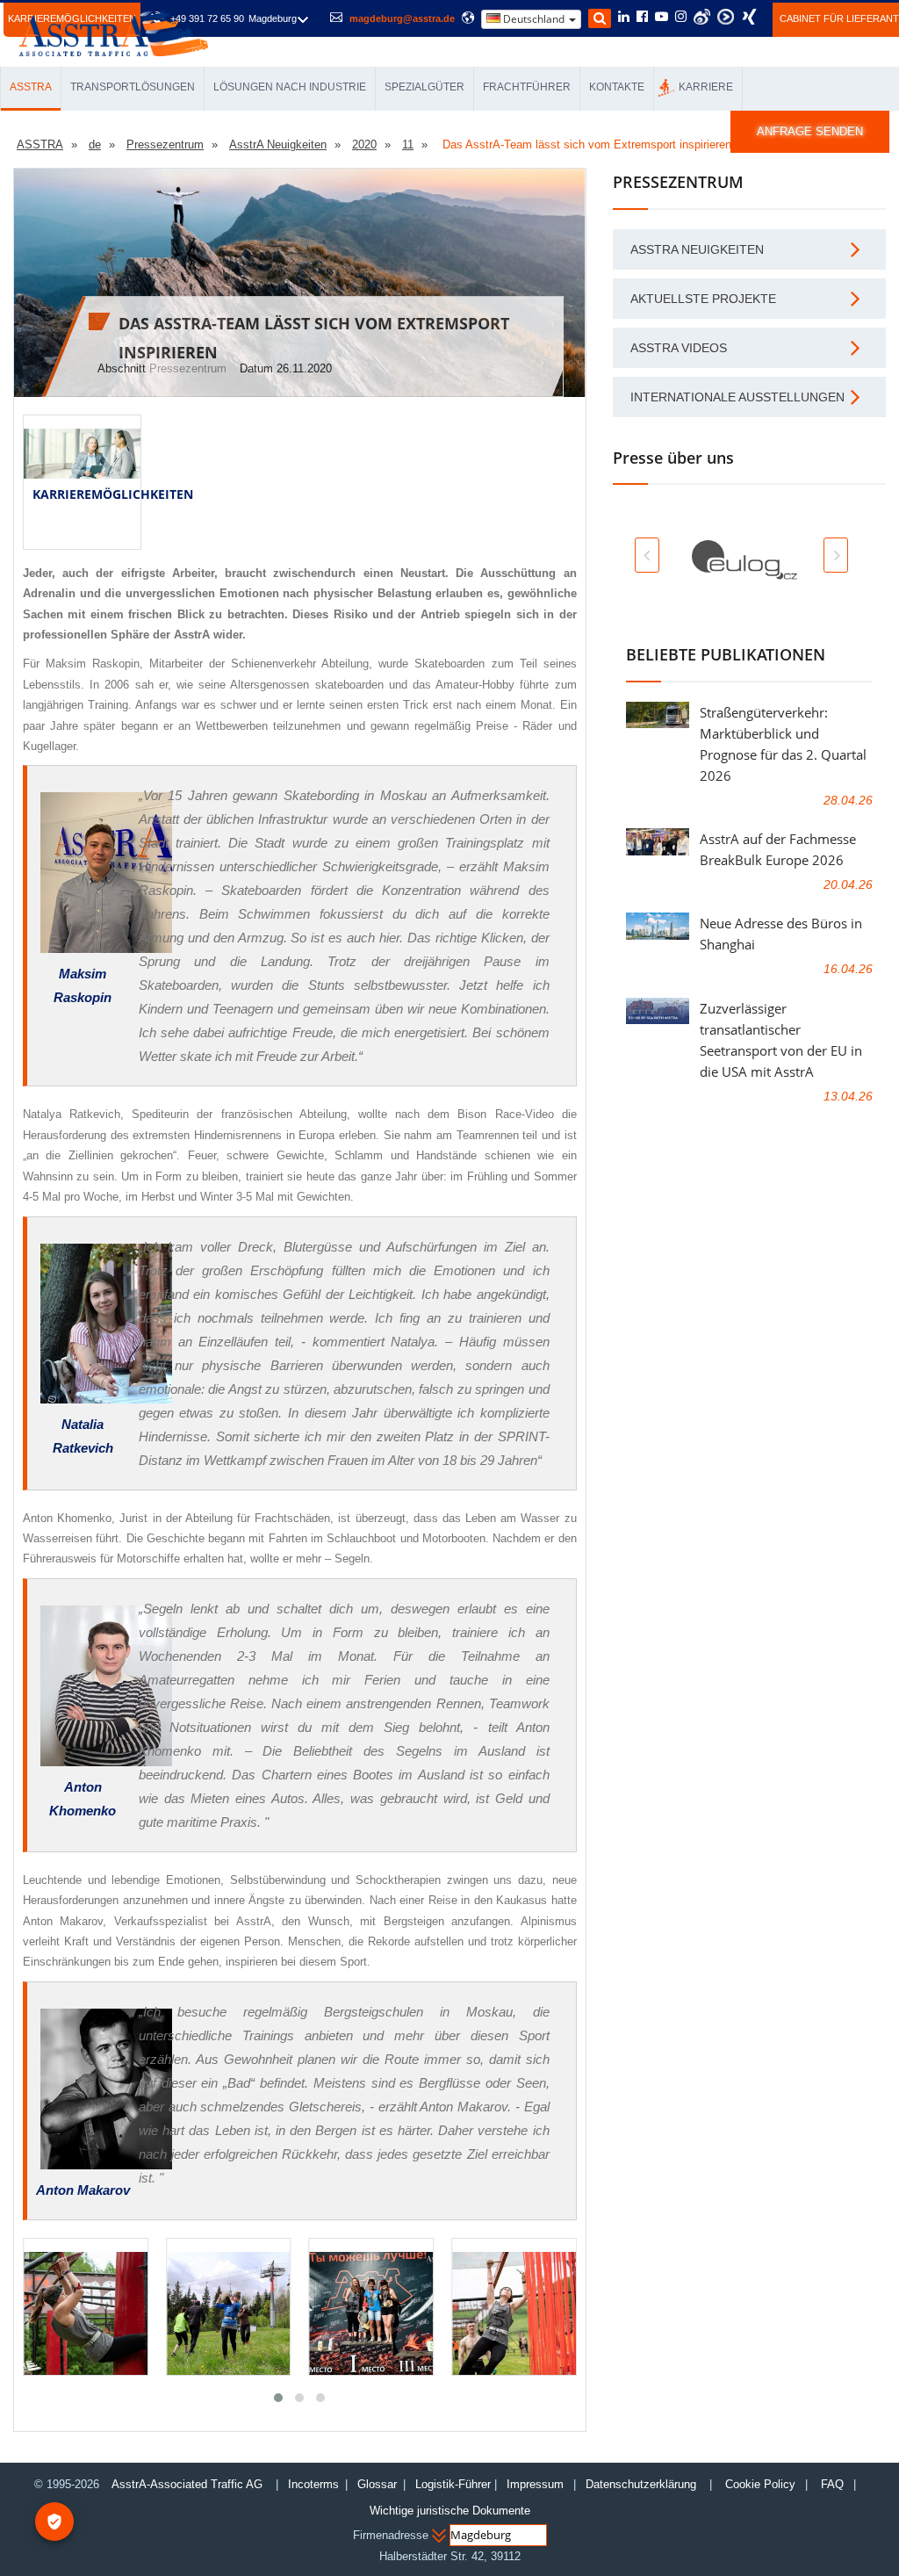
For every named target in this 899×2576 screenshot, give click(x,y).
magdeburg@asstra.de (402, 18)
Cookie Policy (760, 2484)
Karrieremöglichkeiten (113, 494)
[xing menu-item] (749, 17)
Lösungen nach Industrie (290, 87)
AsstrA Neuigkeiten (697, 249)
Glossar (377, 2484)
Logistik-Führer (453, 2484)
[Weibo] (702, 17)
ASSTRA (31, 87)
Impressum (535, 2484)
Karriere (706, 87)
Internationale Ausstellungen (737, 397)
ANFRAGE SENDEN (810, 131)
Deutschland (534, 19)
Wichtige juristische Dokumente (450, 2511)
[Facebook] (642, 18)
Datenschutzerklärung (643, 2484)
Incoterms (313, 2484)
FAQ (832, 2484)
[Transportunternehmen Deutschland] (114, 32)
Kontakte (617, 87)
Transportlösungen (133, 87)
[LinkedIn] (624, 18)
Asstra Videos (679, 348)
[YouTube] (662, 18)
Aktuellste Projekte (703, 299)
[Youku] (726, 17)
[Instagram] (681, 18)
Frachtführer (527, 87)
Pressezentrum (188, 368)
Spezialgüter (424, 87)
